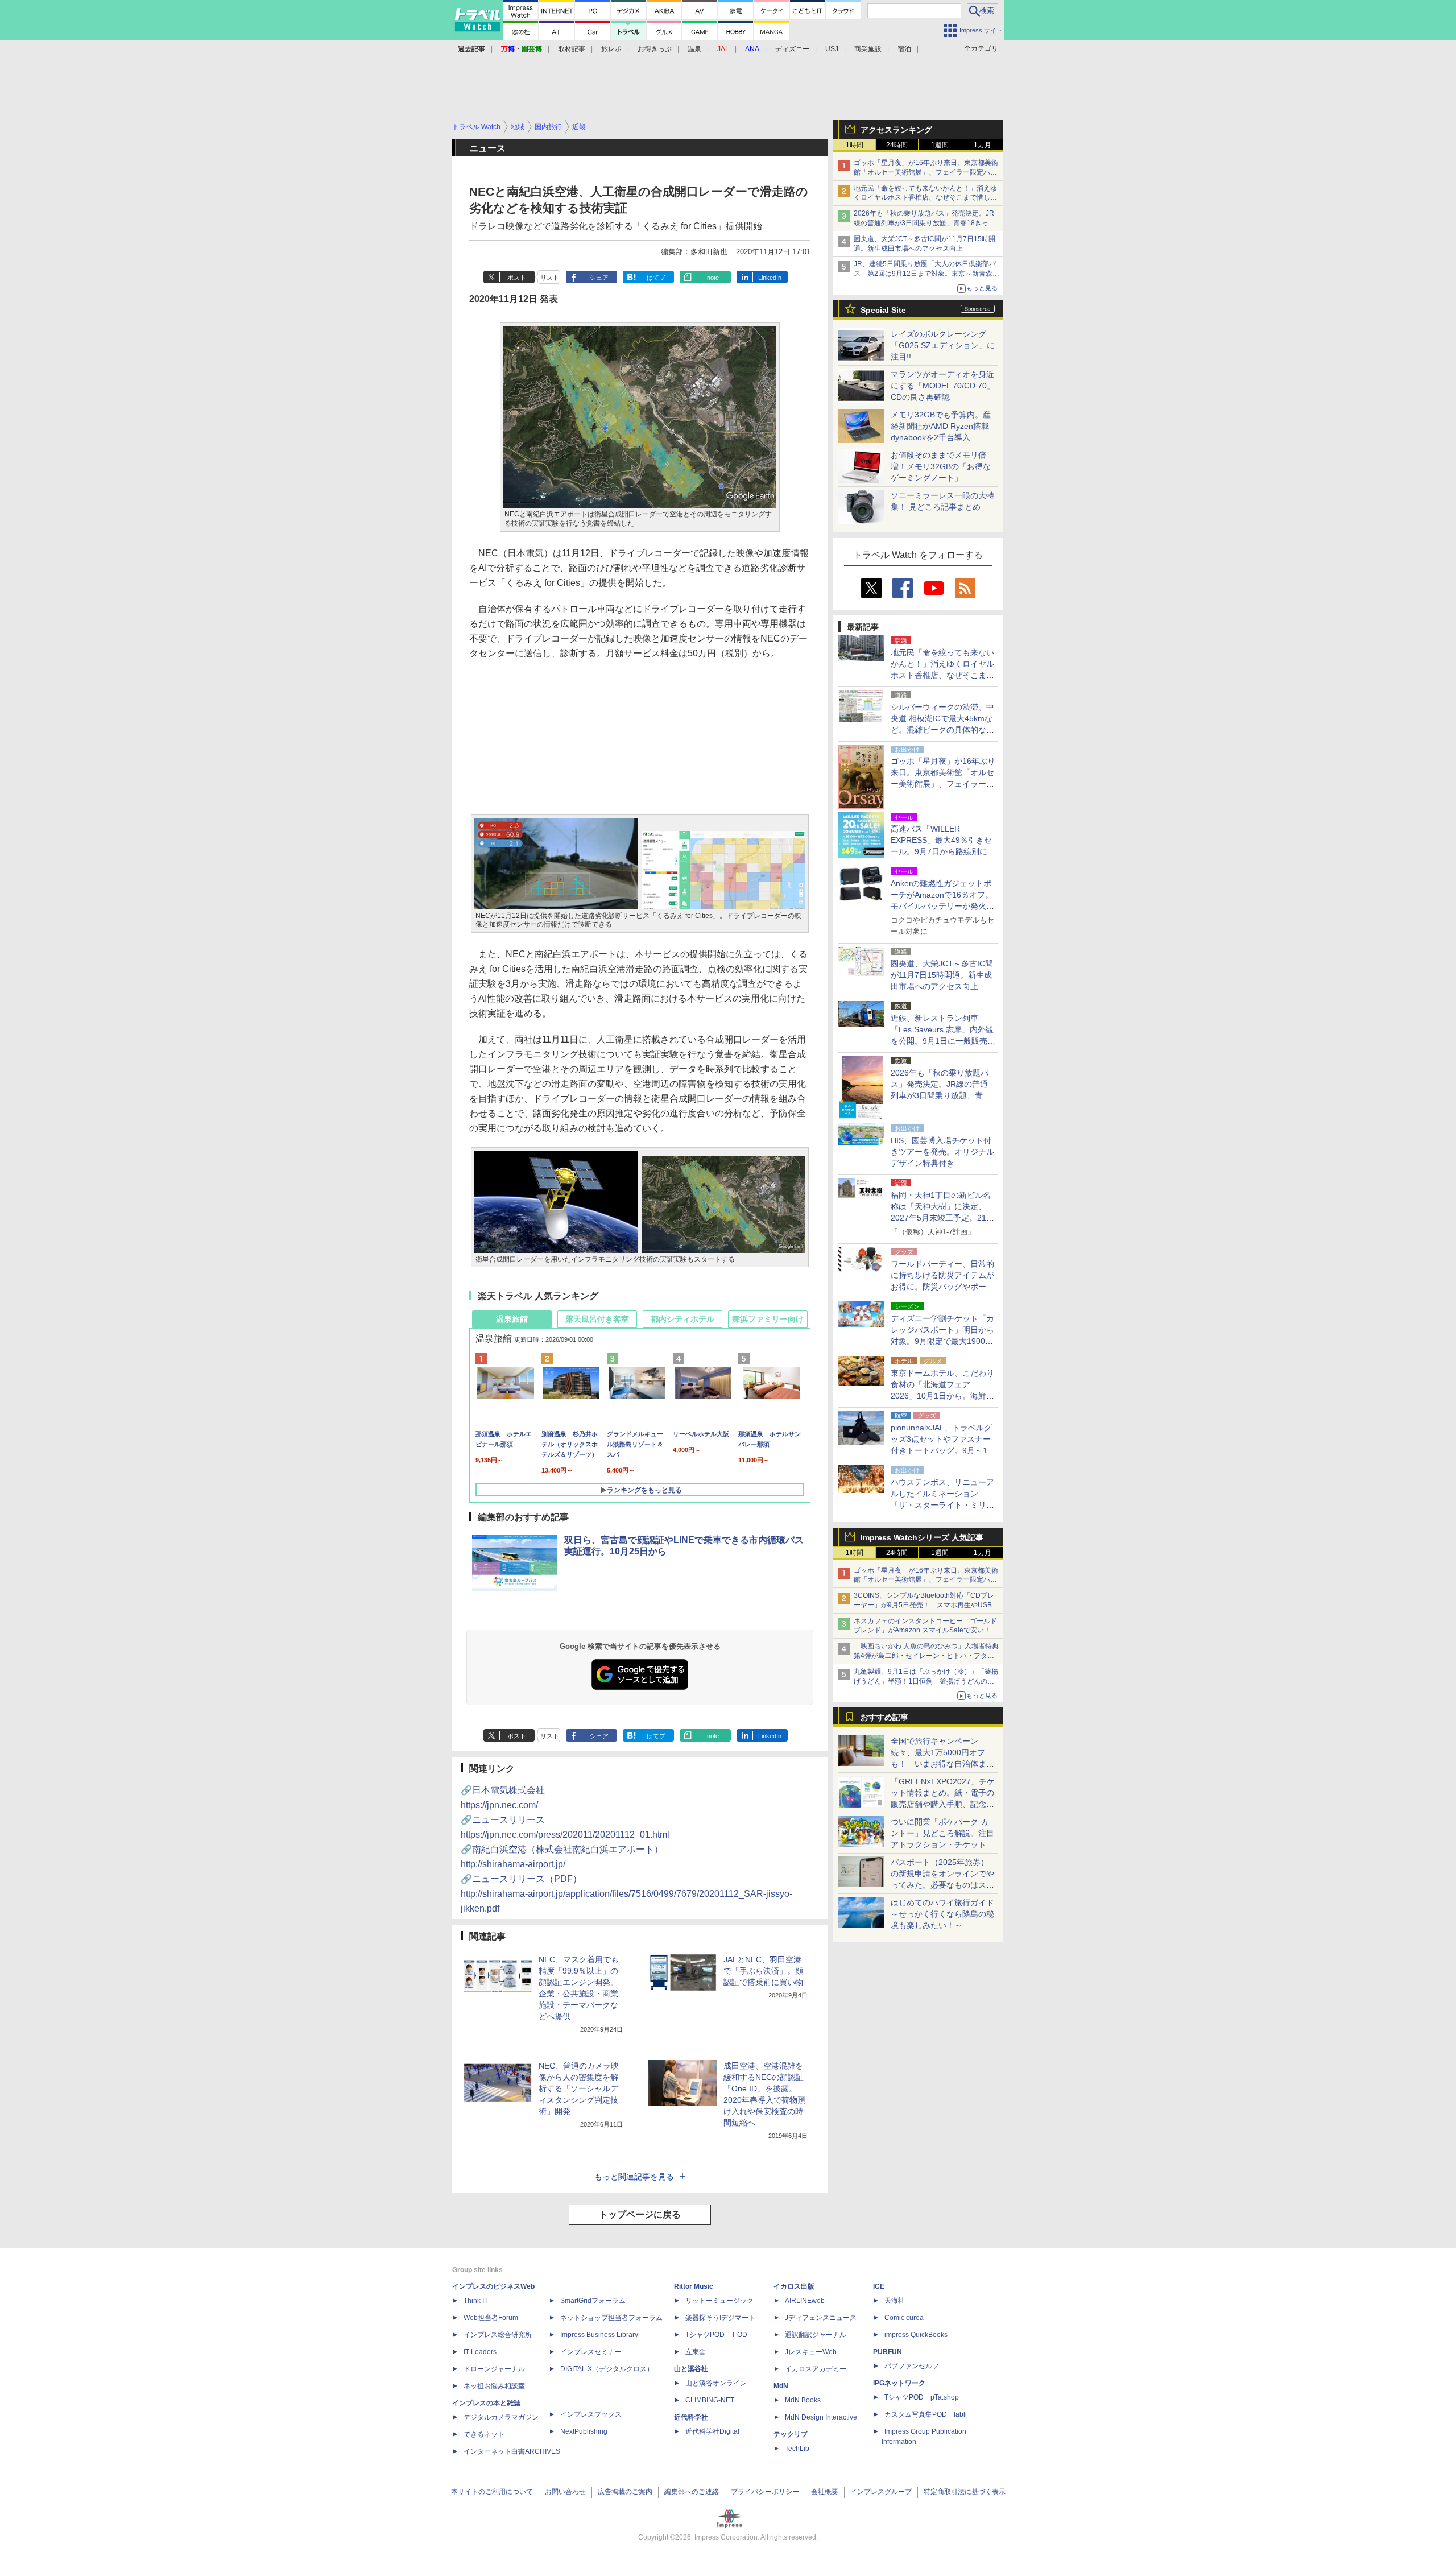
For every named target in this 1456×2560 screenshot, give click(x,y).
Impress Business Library (599, 2335)
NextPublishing (584, 2431)
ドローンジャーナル (494, 2369)
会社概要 (825, 2492)
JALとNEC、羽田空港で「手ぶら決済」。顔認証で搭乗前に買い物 (763, 1971)
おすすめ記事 (884, 1717)
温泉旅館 (512, 1319)
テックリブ (791, 2434)
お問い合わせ (565, 2492)
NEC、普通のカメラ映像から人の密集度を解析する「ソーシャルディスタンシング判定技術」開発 (579, 2088)
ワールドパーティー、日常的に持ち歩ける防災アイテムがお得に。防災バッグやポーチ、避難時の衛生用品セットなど (942, 1287)
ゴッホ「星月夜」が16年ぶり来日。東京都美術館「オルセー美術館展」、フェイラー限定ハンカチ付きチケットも (926, 172)
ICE (879, 2286)
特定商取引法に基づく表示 (965, 2492)
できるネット (484, 2434)
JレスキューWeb (811, 2352)
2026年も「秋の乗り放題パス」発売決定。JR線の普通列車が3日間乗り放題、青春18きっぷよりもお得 (925, 223)
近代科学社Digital (712, 2431)
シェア (599, 278)
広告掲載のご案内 (625, 2492)
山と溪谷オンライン (716, 2383)
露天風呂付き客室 (597, 1319)
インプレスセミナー (591, 2352)
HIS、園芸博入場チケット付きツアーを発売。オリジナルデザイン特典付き (942, 1152)
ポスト (517, 278)
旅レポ (611, 49)
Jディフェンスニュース (821, 2318)
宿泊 (904, 49)
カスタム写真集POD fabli (926, 2414)
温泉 (694, 49)
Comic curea (904, 2318)
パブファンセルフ (912, 2366)
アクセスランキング (896, 130)
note (713, 278)
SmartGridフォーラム (593, 2301)
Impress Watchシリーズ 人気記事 (922, 1537)
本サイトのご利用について (492, 2492)
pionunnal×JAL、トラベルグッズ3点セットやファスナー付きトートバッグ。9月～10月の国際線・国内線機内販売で (942, 1450)
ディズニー (792, 49)
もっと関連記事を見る (634, 2177)
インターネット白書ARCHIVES (512, 2451)
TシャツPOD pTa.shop (922, 2397)
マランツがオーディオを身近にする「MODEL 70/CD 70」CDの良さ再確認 (943, 386)
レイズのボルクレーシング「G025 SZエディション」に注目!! (943, 345)
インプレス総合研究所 (498, 2335)
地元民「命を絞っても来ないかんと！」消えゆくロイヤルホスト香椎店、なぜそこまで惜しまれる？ (925, 198)
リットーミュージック (719, 2301)
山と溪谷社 (691, 2369)
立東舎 (696, 2352)
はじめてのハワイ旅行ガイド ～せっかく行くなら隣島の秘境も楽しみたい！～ (942, 1914)
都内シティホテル (682, 1319)
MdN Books (803, 2400)
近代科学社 (691, 2417)
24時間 (897, 145)
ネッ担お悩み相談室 (494, 2386)
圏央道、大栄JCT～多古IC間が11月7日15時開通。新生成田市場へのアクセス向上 (942, 975)
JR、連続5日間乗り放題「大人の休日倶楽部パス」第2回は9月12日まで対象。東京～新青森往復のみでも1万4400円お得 (926, 274)
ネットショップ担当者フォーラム (611, 2318)
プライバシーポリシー (765, 2492)
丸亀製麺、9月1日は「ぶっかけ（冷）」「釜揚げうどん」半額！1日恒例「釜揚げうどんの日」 (926, 1681)
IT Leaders (480, 2352)
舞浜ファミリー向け (768, 1319)
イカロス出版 (794, 2286)
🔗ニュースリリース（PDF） (626, 1894)
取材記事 (572, 49)
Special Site (883, 310)
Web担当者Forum (491, 2318)
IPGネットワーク (899, 2383)
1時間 (855, 145)
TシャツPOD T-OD (716, 2335)
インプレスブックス (591, 2414)
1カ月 (983, 145)
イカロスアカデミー (816, 2369)
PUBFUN (888, 2352)
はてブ (656, 278)
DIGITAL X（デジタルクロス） (607, 2369)
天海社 (895, 2301)
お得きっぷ (655, 49)
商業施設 (868, 49)
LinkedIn (770, 278)
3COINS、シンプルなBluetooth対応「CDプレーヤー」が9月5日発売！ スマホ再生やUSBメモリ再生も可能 (926, 1605)
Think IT (476, 2301)
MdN (781, 2386)
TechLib (797, 2449)
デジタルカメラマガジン (501, 2417)
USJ (832, 49)
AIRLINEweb (805, 2301)
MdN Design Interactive (821, 2417)
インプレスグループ (881, 2492)
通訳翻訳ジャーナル (816, 2335)
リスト (550, 278)
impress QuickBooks (916, 2335)
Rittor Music (694, 2286)
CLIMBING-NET (710, 2400)
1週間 (940, 145)
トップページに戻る (640, 2214)
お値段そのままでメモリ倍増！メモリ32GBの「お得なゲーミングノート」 (941, 466)
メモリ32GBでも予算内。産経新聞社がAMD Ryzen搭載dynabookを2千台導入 (941, 426)
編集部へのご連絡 (692, 2492)
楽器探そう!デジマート (720, 2318)
